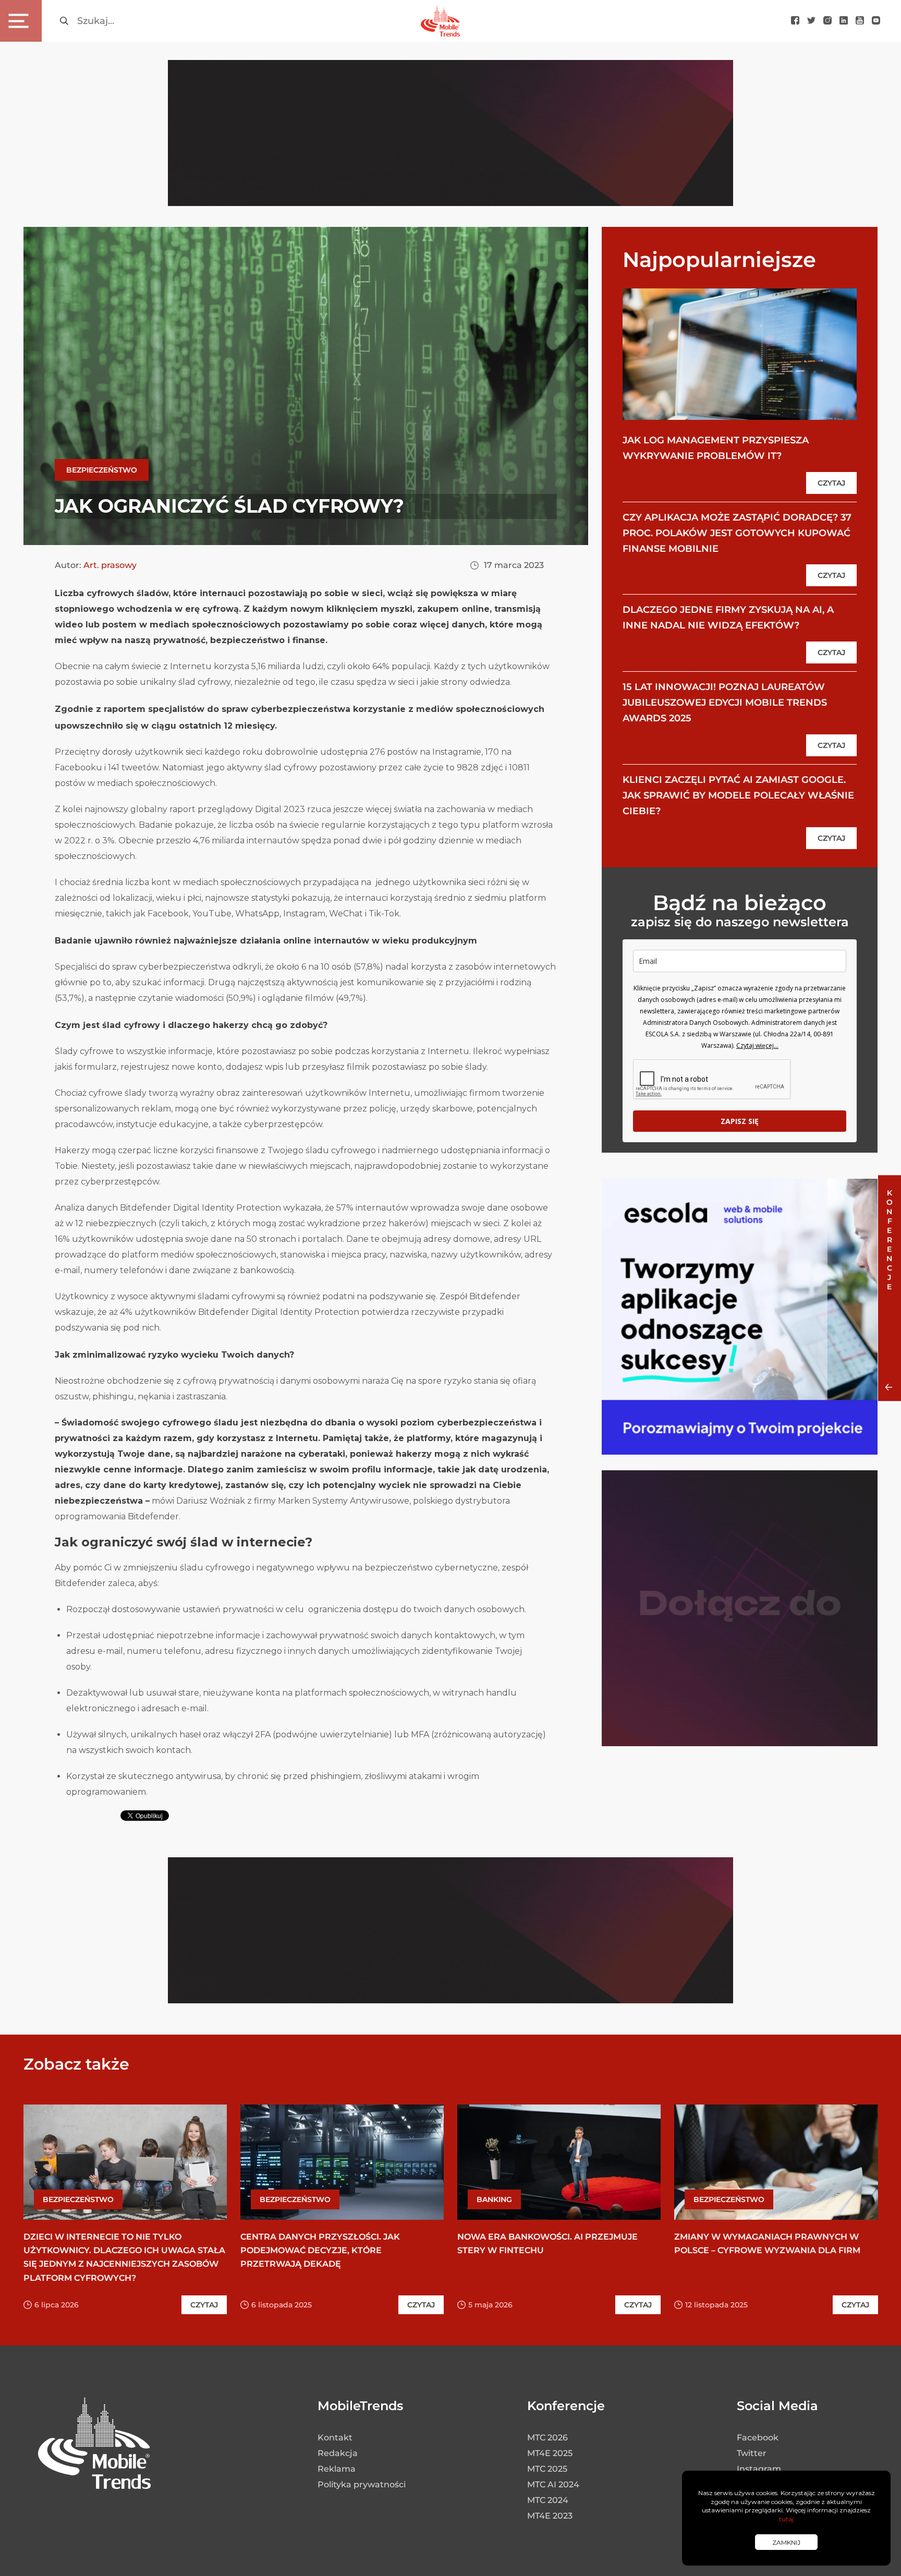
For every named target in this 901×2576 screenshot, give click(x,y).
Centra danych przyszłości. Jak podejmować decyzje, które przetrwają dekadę (320, 2250)
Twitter (752, 2453)
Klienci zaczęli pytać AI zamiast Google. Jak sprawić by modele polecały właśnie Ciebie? (738, 795)
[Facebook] (795, 21)
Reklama (337, 2469)
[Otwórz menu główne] (21, 21)
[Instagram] (827, 21)
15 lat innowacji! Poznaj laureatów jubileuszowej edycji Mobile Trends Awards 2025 (725, 703)
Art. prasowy (110, 565)
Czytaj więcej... (757, 1045)
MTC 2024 (548, 2500)
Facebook (758, 2438)
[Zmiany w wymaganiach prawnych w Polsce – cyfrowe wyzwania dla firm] (776, 2162)
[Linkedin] (844, 21)
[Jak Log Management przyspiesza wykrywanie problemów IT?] (740, 354)
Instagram (759, 2469)
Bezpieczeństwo (102, 470)
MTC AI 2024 (553, 2484)
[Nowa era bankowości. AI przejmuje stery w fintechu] (559, 2162)
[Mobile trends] (440, 21)
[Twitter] (811, 21)
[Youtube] (860, 21)
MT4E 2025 (550, 2453)
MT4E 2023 (550, 2516)
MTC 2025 (547, 2469)
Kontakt (335, 2438)
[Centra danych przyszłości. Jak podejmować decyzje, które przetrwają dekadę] (342, 2162)
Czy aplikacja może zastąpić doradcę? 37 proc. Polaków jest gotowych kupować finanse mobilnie (737, 533)
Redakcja (338, 2453)
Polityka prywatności (362, 2484)
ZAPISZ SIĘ (740, 1121)
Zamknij (786, 2542)
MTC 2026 (547, 2438)
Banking (494, 2199)
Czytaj (831, 483)
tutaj (786, 2519)
